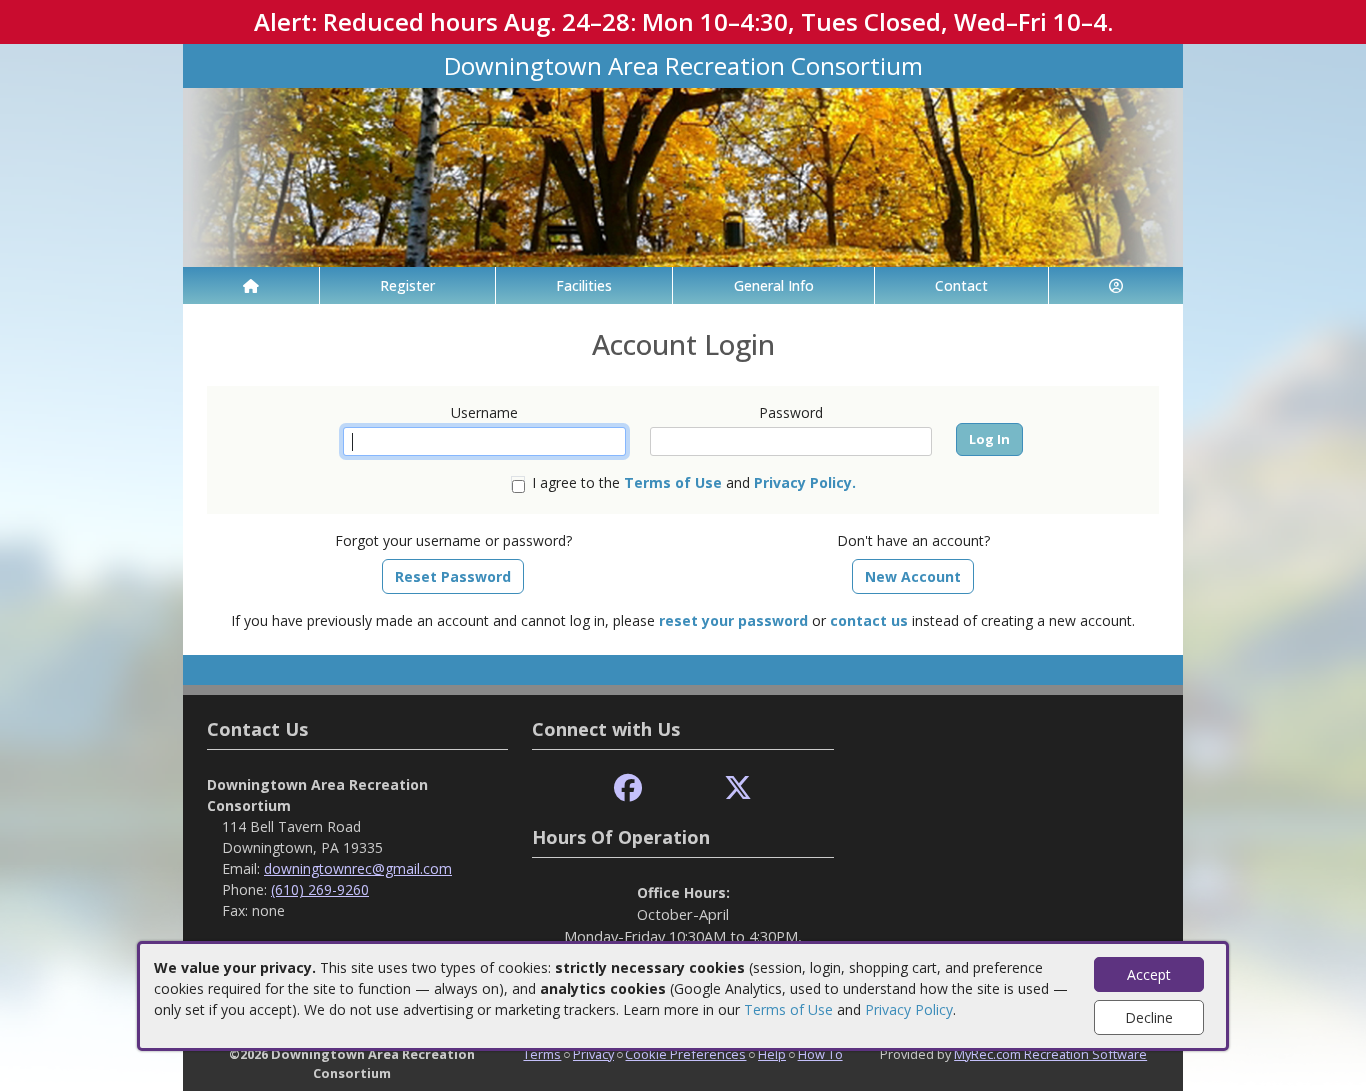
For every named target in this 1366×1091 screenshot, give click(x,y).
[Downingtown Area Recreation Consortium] (683, 175)
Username (484, 412)
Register (407, 285)
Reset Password (453, 576)
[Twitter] (738, 788)
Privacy (593, 1054)
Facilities (584, 285)
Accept (1149, 974)
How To (820, 1054)
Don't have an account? (913, 540)
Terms (542, 1054)
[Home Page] (251, 285)
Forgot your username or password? (453, 540)
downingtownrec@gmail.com (358, 868)
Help (772, 1054)
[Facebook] (628, 788)
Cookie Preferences (685, 1054)
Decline (1149, 1017)
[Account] (1116, 285)
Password (791, 412)
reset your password (733, 620)
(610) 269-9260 (320, 889)
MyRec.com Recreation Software (1050, 1054)
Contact (961, 285)
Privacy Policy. (805, 482)
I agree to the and (694, 482)
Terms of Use (788, 1009)
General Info (774, 285)
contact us (869, 620)
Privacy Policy (909, 1009)
